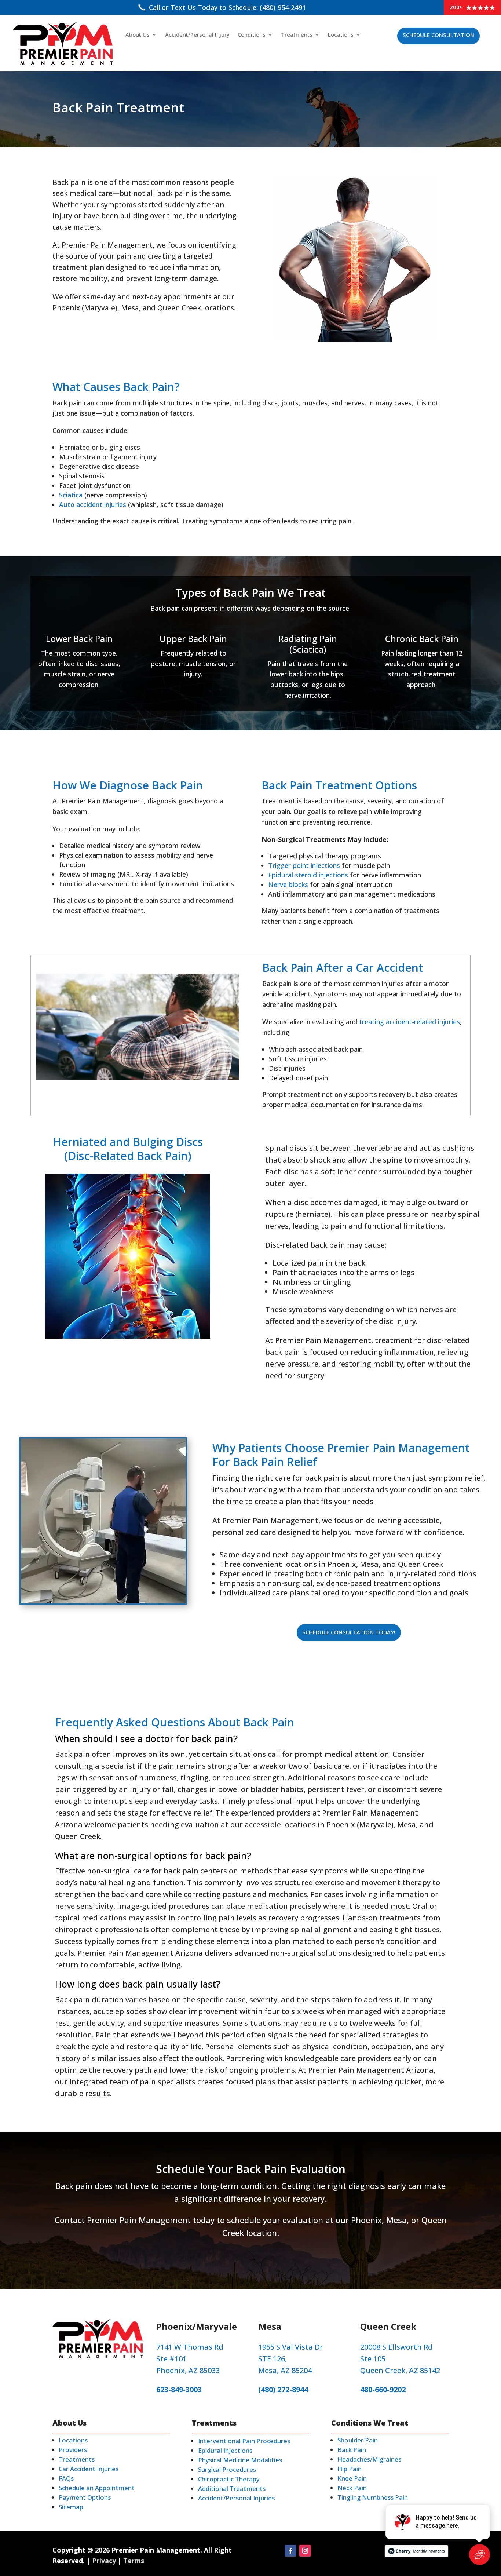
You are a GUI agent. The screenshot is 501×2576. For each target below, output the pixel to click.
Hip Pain (350, 2469)
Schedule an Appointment (97, 2488)
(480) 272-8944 (283, 2389)
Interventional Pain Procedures (244, 2441)
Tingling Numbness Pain (373, 2497)
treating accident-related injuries (409, 1022)
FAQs (66, 2478)
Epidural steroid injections (308, 875)
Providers (73, 2450)
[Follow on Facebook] (290, 2551)
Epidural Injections (225, 2450)
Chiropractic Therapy (229, 2479)
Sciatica (71, 495)
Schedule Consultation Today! (349, 1632)
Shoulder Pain (358, 2440)
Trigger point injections (304, 865)
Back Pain (352, 2450)
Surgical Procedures (227, 2469)
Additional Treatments (232, 2489)
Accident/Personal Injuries (236, 2498)
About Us (138, 35)
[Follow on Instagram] (305, 2551)
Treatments (297, 35)
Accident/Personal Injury (197, 35)
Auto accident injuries (93, 504)
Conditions (252, 35)
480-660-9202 (383, 2389)
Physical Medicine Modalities (240, 2460)
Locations (341, 35)
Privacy (104, 2561)
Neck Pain (352, 2488)
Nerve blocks (288, 884)
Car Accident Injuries (89, 2469)
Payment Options (85, 2497)
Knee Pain (352, 2478)
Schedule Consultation (438, 35)
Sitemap (71, 2507)
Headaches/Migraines (369, 2459)
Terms (134, 2561)
